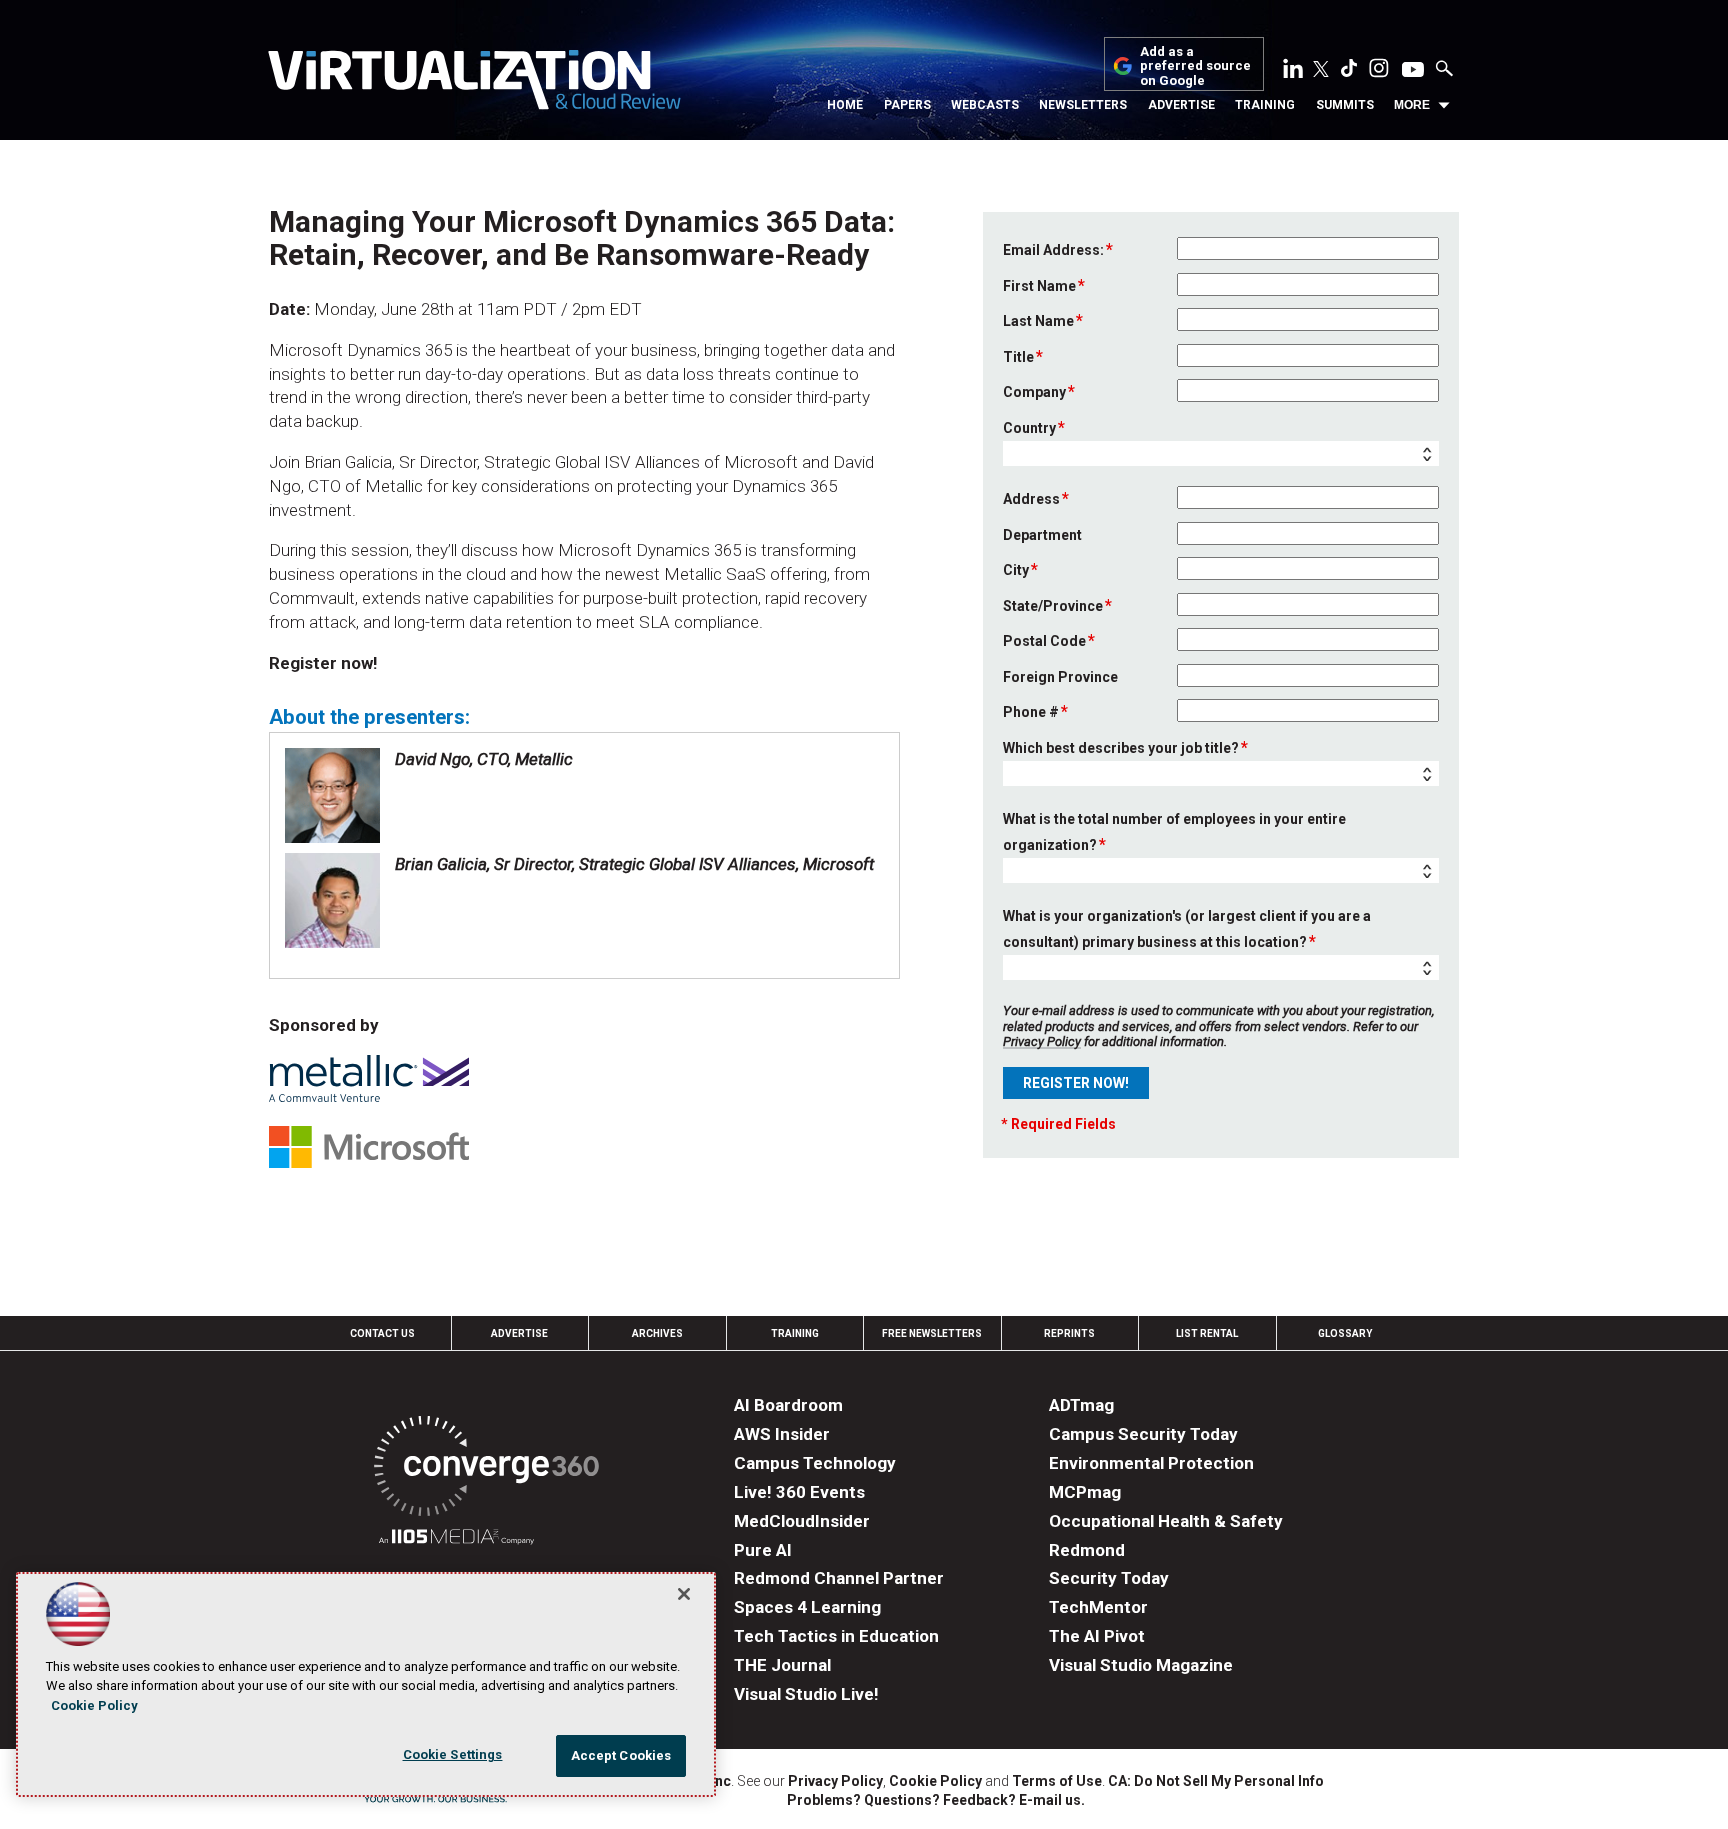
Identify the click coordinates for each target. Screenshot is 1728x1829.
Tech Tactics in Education (836, 1636)
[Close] (684, 1594)
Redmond (1087, 1550)
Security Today (1109, 1578)
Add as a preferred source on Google (1195, 66)
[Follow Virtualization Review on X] (1321, 71)
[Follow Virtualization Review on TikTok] (1349, 72)
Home (845, 105)
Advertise (1181, 105)
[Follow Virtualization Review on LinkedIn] (1293, 72)
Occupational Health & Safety (1166, 1521)
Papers (907, 105)
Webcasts (985, 105)
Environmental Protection (1151, 1463)
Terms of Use (1057, 1781)
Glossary (1345, 1333)
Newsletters (1083, 105)
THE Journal (782, 1665)
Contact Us (382, 1333)
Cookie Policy (935, 1781)
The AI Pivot (1097, 1636)
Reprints (1069, 1333)
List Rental (1207, 1333)
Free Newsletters (932, 1333)
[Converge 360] (486, 1469)
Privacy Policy (1042, 1041)
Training (1265, 105)
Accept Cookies (621, 1755)
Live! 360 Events (799, 1492)
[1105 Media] (456, 1539)
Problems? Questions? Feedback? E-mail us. (936, 1800)
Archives (657, 1333)
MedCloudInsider (802, 1521)
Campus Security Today (1143, 1434)
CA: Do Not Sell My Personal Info (1216, 1781)
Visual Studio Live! (806, 1694)
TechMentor (1098, 1607)
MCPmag (1085, 1492)
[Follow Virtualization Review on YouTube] (1413, 71)
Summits (1345, 105)
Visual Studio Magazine (1141, 1665)
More (1412, 105)
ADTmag (1081, 1405)
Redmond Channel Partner (839, 1578)
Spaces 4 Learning (807, 1607)
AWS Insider (782, 1434)
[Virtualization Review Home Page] (474, 83)
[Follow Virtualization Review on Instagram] (1379, 72)
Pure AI (763, 1550)
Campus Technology (815, 1463)
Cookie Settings (453, 1754)
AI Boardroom (788, 1405)
